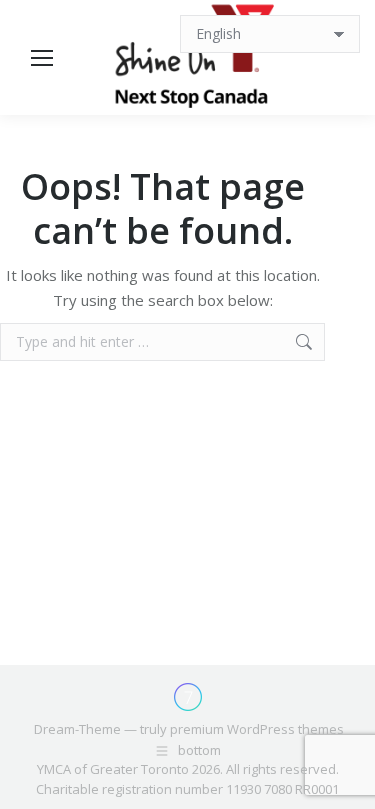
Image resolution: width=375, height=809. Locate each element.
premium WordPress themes (257, 729)
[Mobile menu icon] (42, 58)
